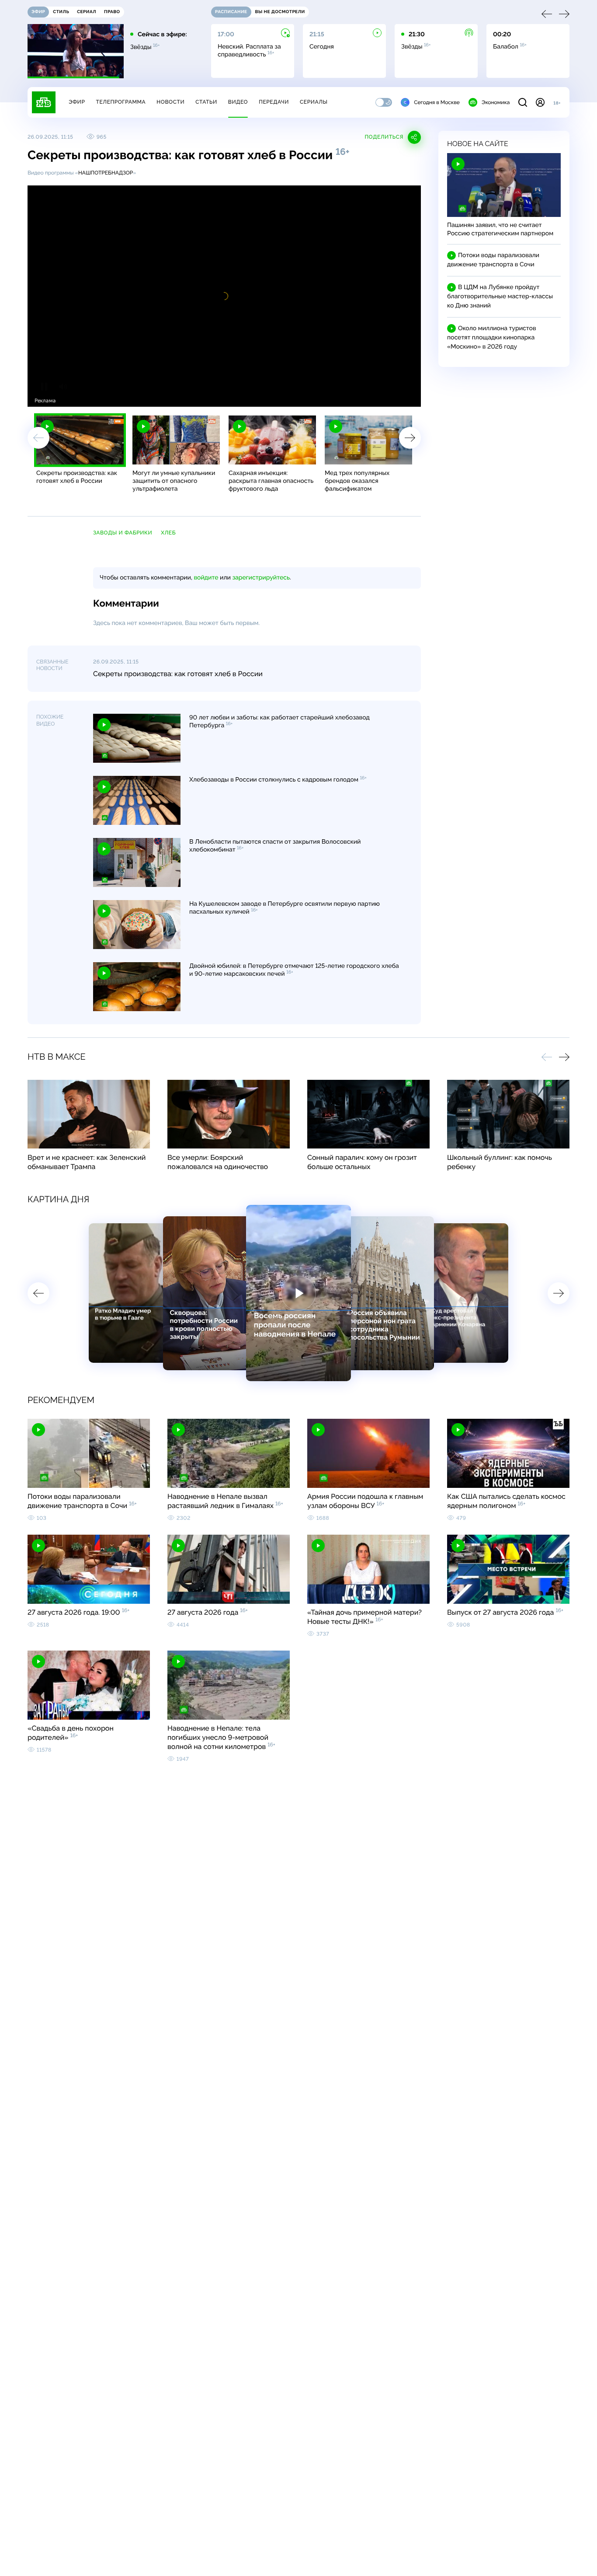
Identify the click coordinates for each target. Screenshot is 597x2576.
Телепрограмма (121, 102)
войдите (206, 578)
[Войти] (540, 102)
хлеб (168, 533)
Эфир (77, 102)
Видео (238, 102)
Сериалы (314, 102)
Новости (170, 102)
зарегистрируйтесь (261, 578)
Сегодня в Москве (437, 102)
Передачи (274, 102)
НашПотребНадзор (106, 173)
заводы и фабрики (123, 533)
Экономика (496, 102)
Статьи (206, 102)
